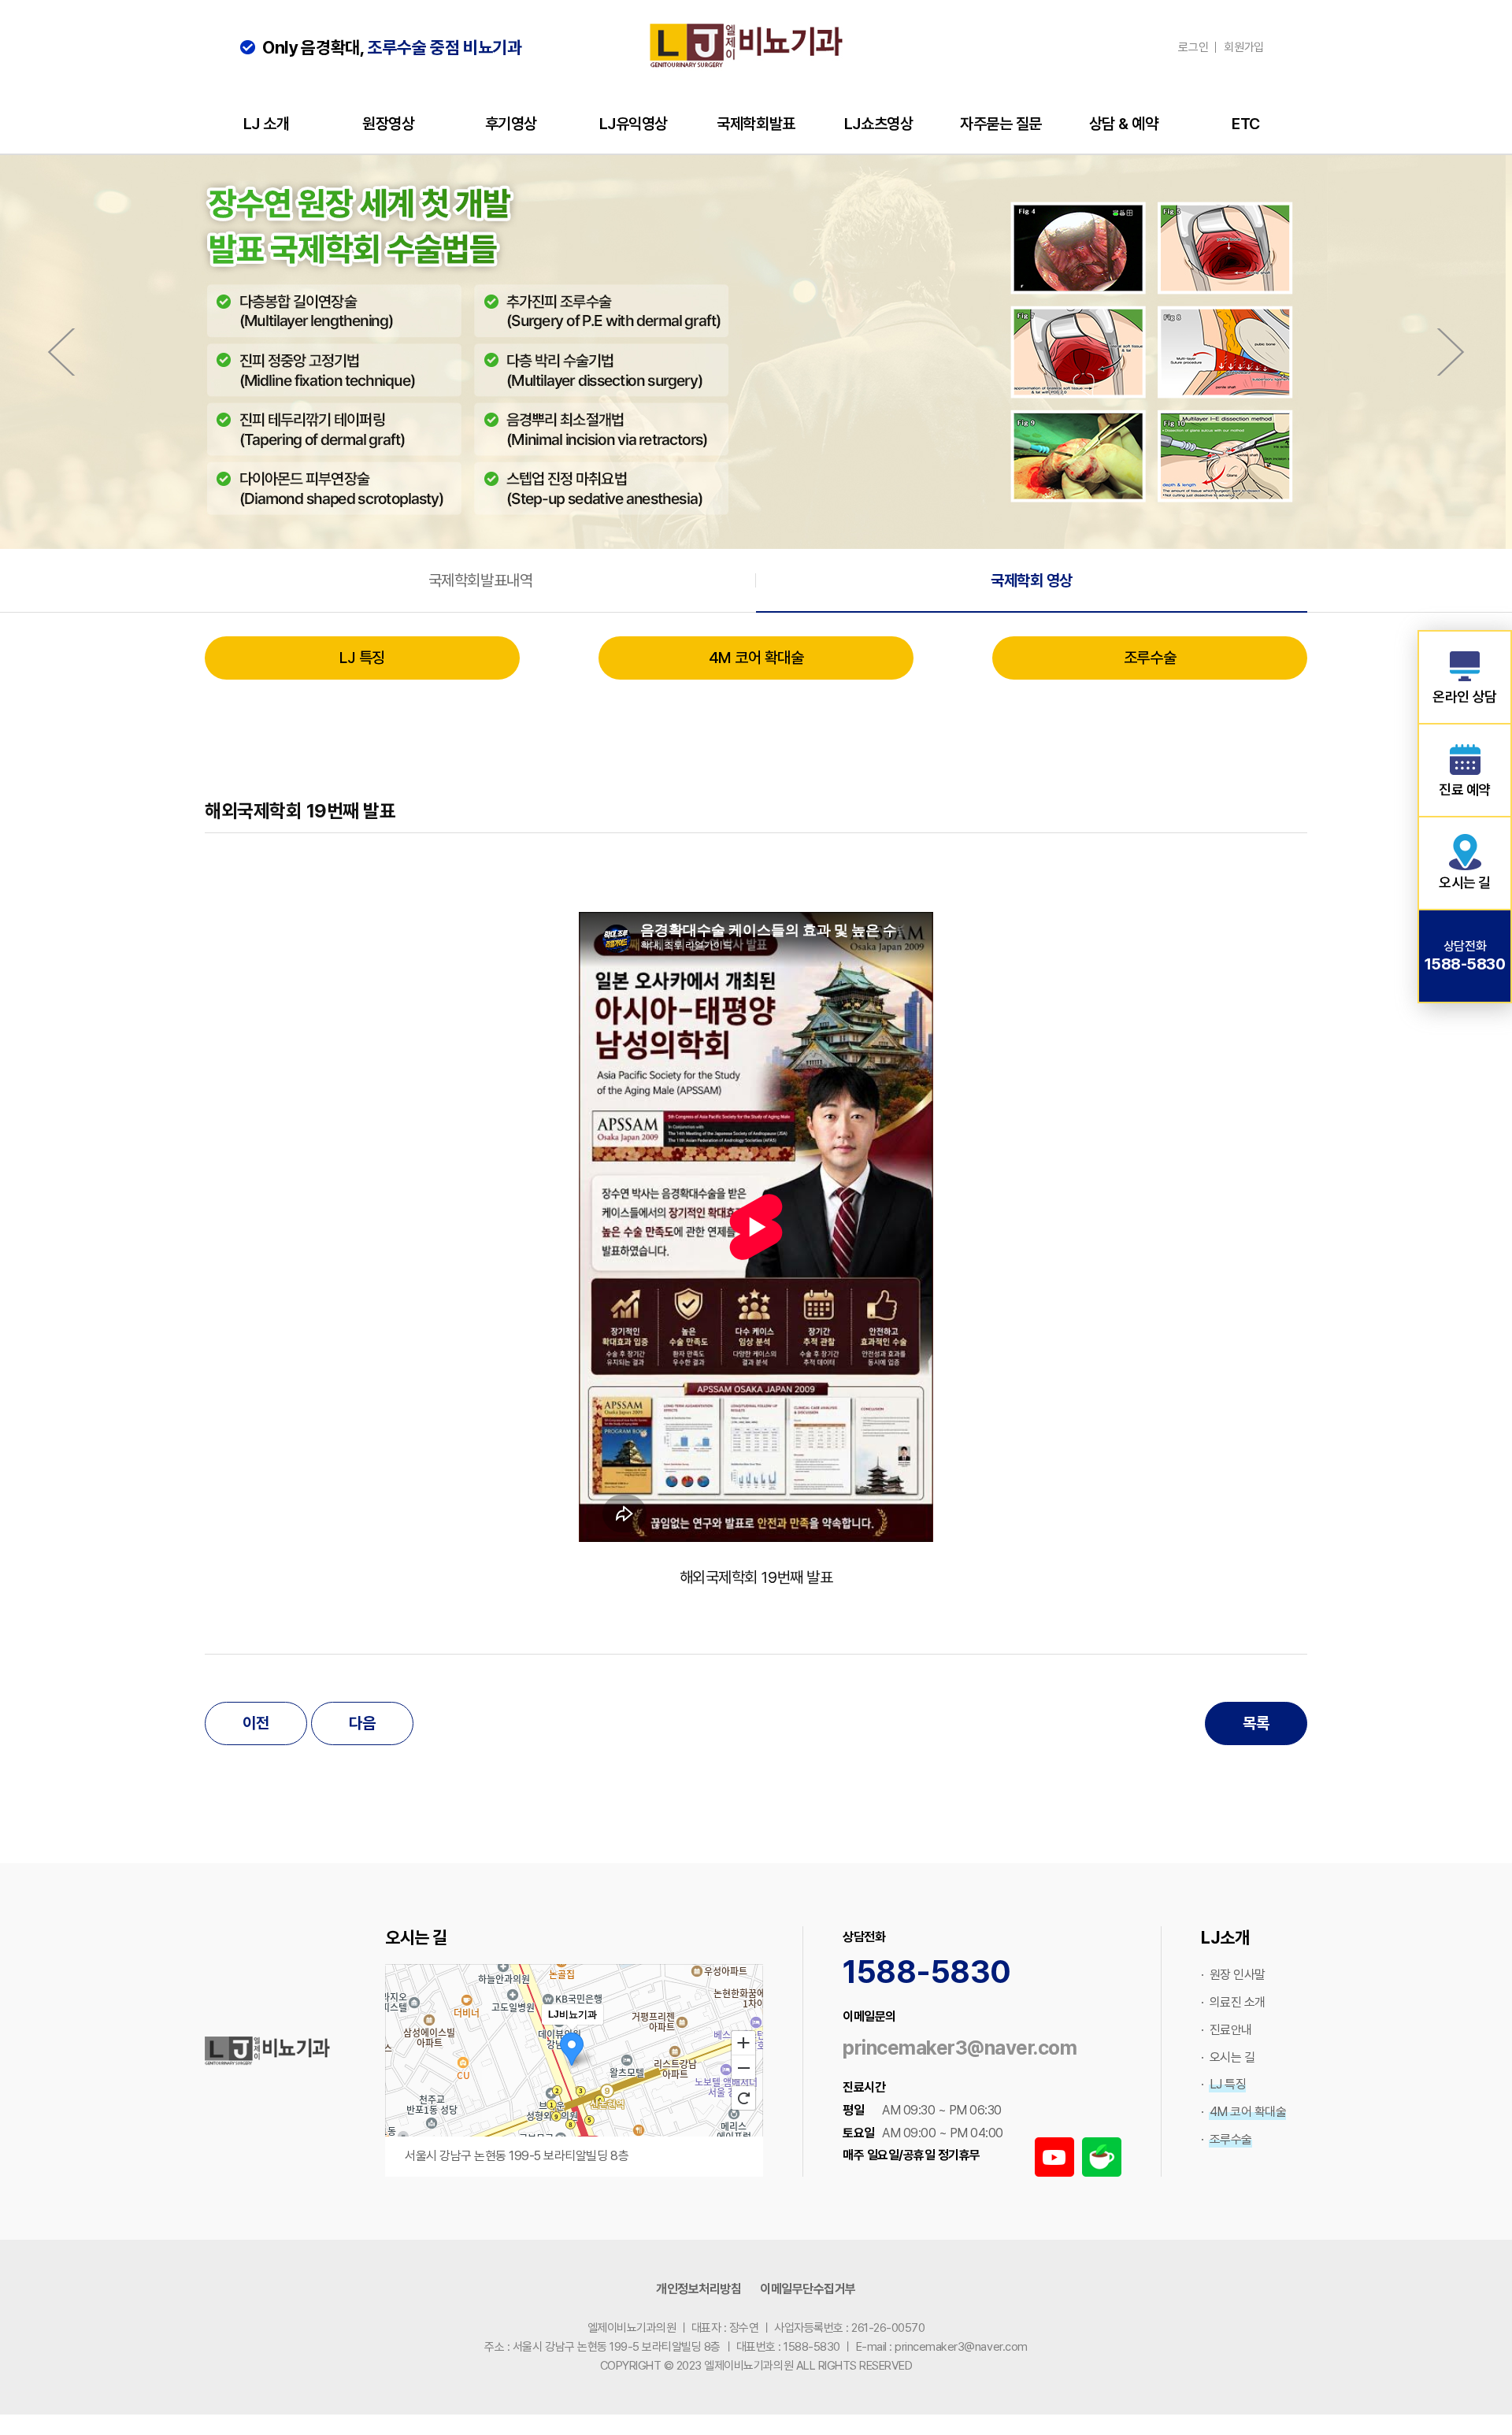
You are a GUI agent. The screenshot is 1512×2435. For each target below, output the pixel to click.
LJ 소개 (267, 124)
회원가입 (1244, 47)
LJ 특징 (362, 658)
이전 (256, 1723)
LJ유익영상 (634, 124)
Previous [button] (61, 352)
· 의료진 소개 (1233, 2002)
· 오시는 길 (1228, 2057)
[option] (756, 352)
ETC (1246, 124)
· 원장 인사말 (1233, 1975)
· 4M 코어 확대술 (1243, 2112)
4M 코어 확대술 (756, 658)
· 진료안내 (1227, 2030)
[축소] (743, 2068)
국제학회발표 (756, 124)
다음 (362, 1723)
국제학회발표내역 (480, 580)
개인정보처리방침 (699, 2289)
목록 (1256, 1723)
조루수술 (1150, 658)
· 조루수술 (1227, 2139)
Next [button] (1451, 352)
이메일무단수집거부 (808, 2289)
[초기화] (743, 2098)
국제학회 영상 (1032, 580)
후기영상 (511, 124)
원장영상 (388, 124)
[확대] (743, 2042)
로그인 (1193, 47)
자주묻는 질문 (1001, 124)
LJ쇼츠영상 (878, 124)
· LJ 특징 (1223, 2084)
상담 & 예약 (1124, 124)
